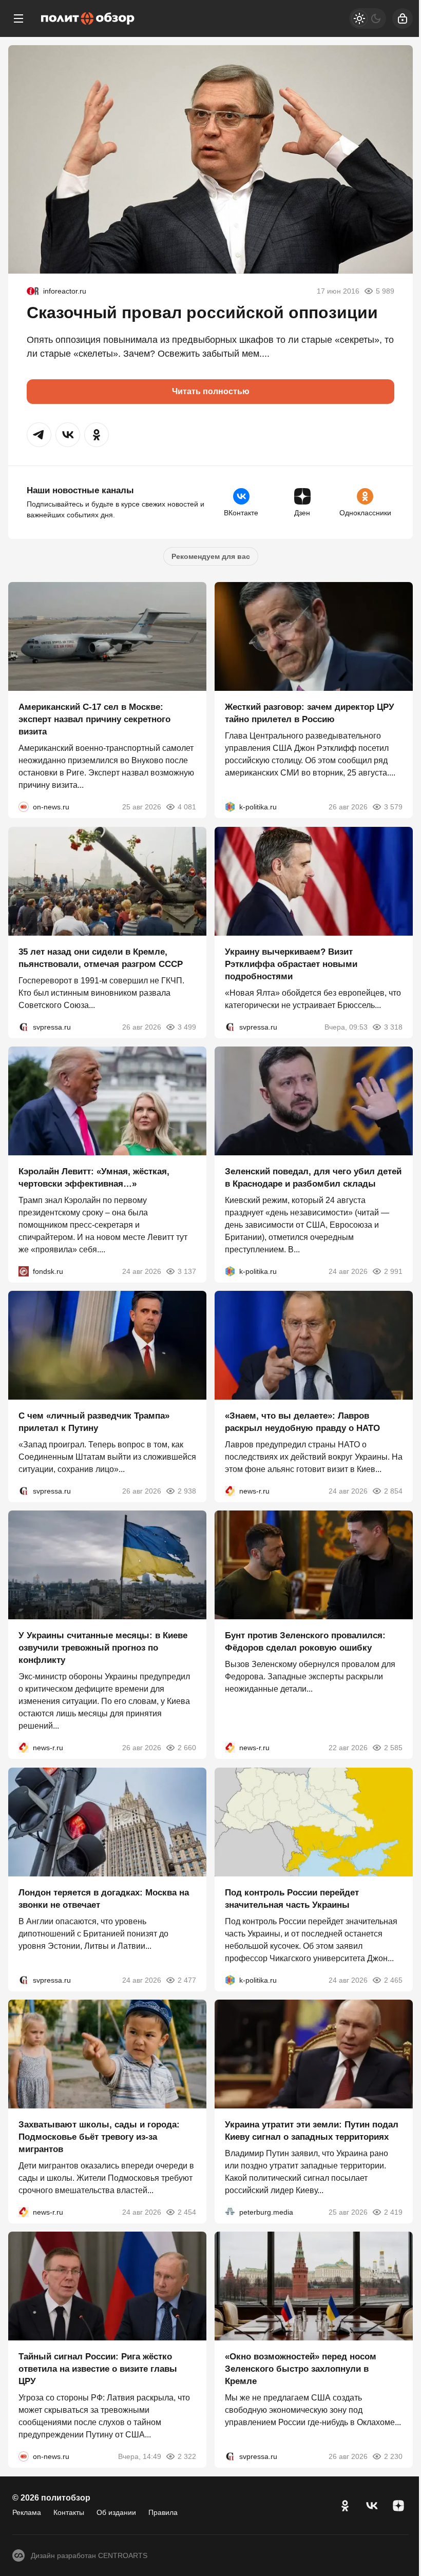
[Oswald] (33, 291)
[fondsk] (24, 1271)
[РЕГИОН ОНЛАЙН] (230, 1491)
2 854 (393, 1491)
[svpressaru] (24, 1027)
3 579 (393, 807)
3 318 (393, 1027)
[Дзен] (398, 2506)
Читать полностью (211, 391)
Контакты (69, 2512)
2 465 (393, 1980)
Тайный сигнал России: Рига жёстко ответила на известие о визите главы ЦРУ (98, 2369)
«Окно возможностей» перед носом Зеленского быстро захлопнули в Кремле (301, 2369)
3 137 (187, 1271)
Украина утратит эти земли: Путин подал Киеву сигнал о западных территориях (312, 2131)
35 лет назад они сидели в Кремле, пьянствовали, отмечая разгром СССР (101, 958)
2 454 (187, 2212)
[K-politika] (230, 807)
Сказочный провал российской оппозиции (202, 313)
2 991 (393, 1271)
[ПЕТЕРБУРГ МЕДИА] (230, 2212)
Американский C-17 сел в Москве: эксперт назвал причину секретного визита (94, 720)
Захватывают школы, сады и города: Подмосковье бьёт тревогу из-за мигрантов (99, 2137)
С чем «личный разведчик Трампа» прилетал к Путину (94, 1422)
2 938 (187, 1491)
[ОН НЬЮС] (24, 807)
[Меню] (18, 18)
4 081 (187, 807)
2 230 (393, 2457)
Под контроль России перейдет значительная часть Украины (292, 1899)
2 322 (187, 2457)
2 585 (393, 1748)
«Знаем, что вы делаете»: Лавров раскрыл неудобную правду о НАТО (302, 1422)
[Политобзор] (88, 18)
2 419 (393, 2212)
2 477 (187, 1980)
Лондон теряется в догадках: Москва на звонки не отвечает (104, 1899)
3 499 (187, 1027)
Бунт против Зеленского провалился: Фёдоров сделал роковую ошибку (305, 1642)
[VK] (372, 2506)
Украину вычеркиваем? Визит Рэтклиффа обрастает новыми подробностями (291, 964)
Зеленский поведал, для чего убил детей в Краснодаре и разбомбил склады (313, 1178)
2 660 (187, 1748)
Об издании (116, 2512)
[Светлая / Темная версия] (368, 18)
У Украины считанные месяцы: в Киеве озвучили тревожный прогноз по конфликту (103, 1648)
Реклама (27, 2512)
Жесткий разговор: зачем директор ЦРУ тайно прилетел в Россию (310, 714)
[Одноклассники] (345, 2506)
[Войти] (403, 18)
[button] (39, 435)
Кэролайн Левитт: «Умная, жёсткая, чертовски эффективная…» (94, 1178)
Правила (163, 2512)
